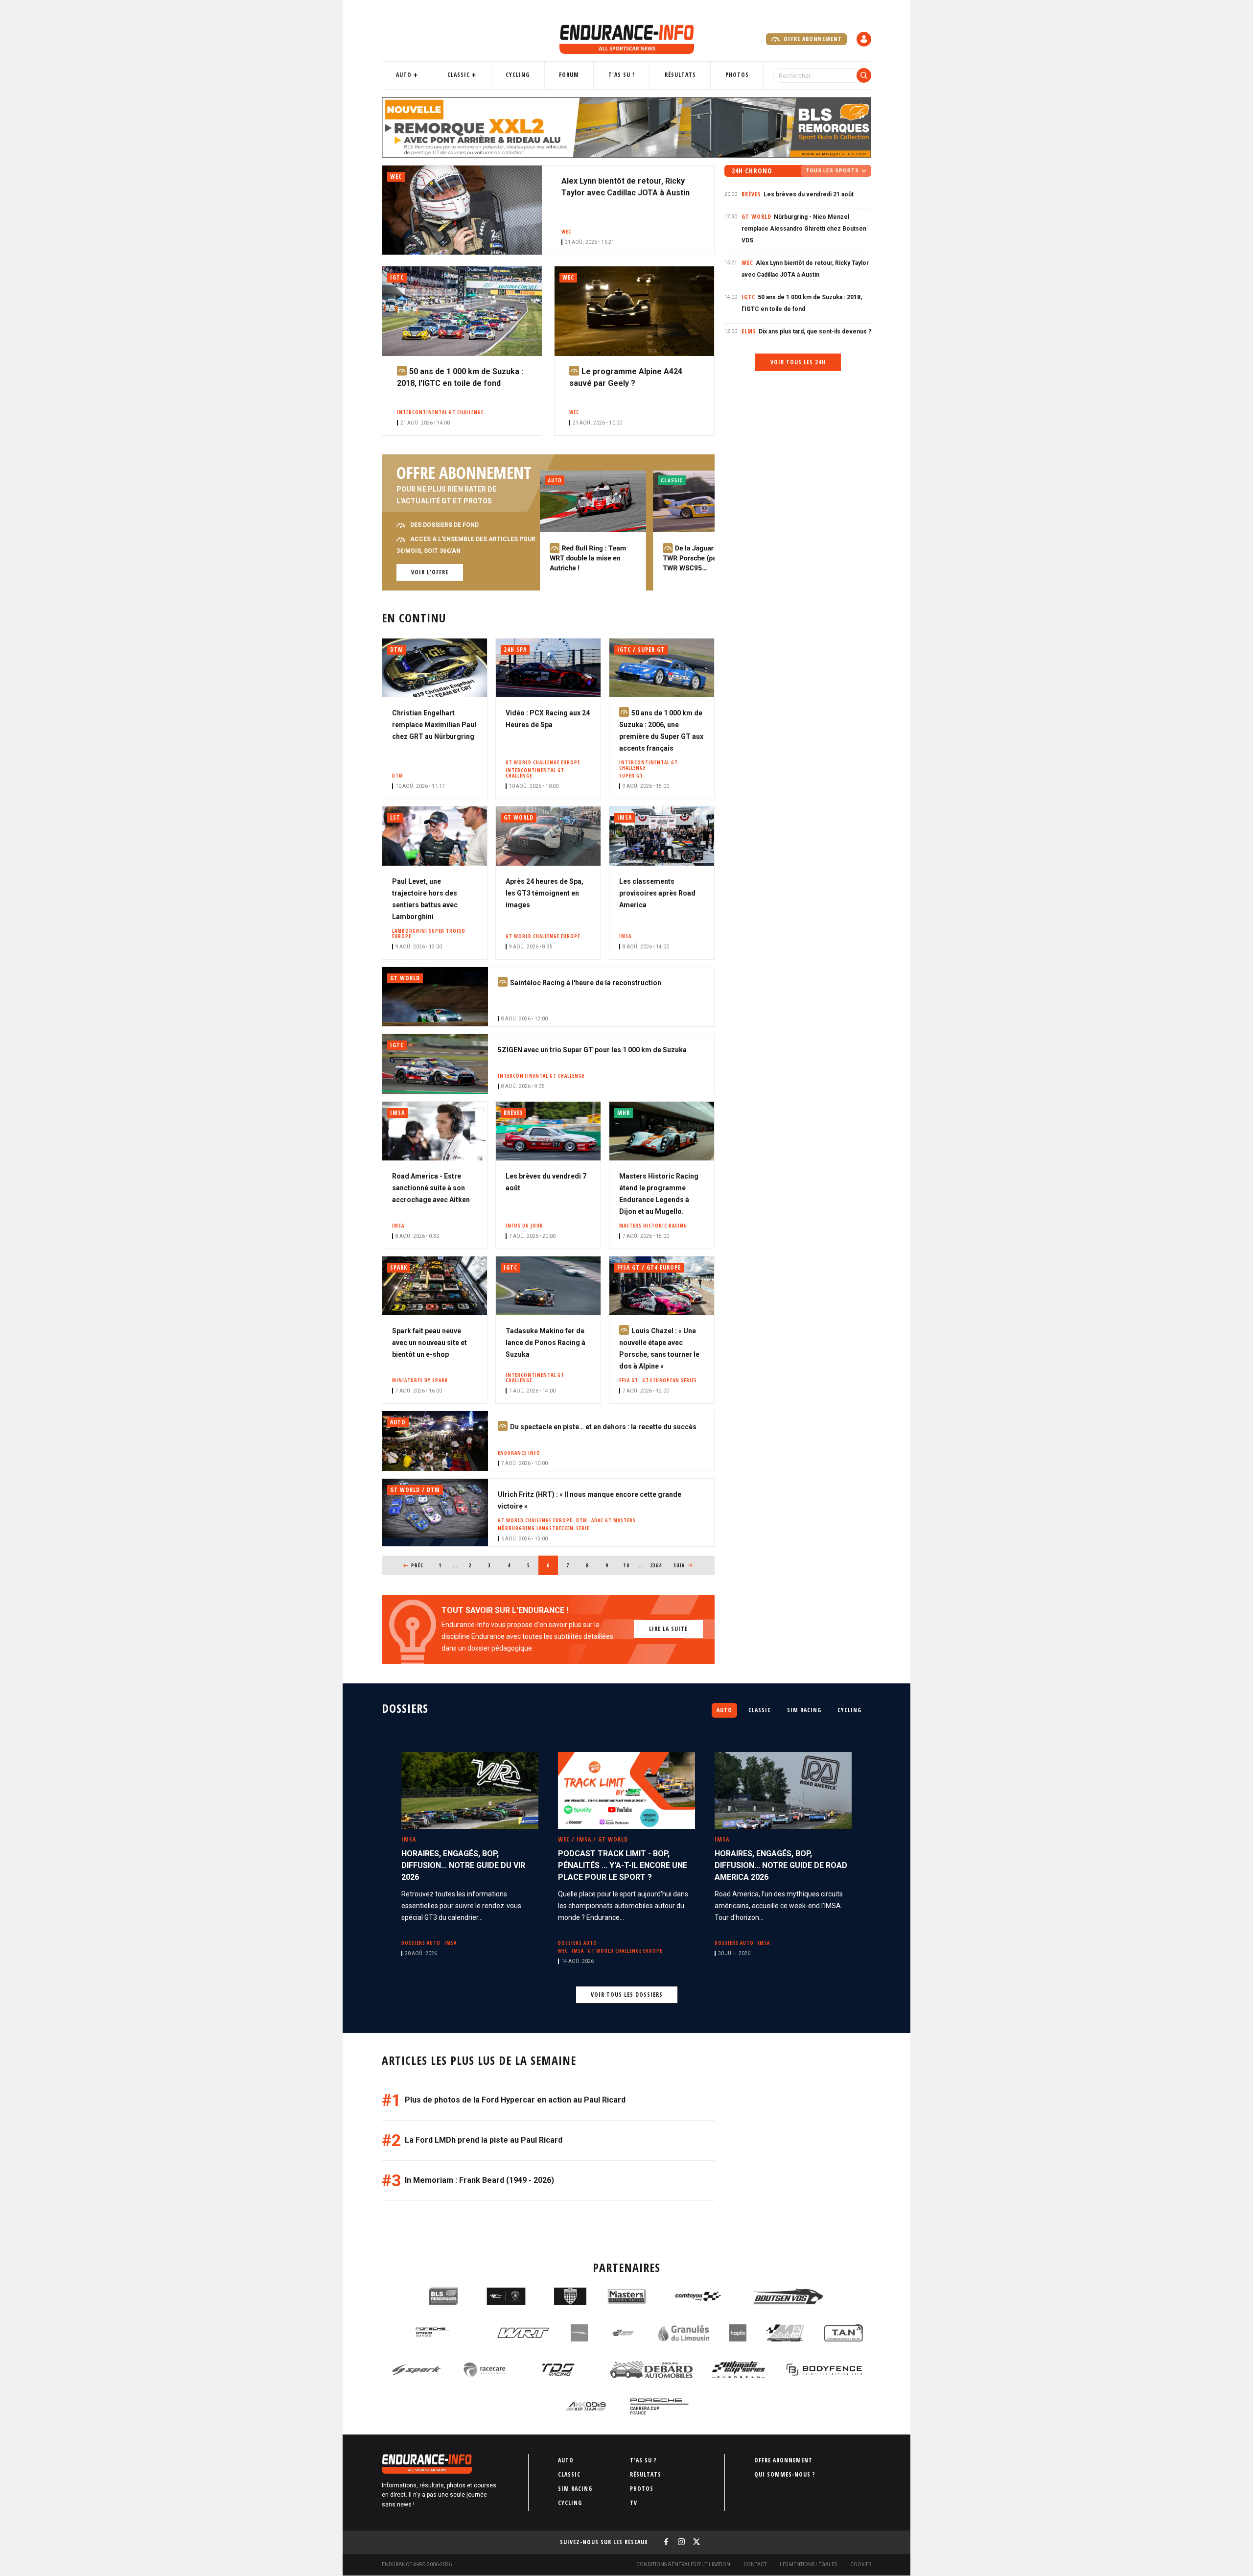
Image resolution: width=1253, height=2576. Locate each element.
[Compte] (864, 39)
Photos (737, 75)
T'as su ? (622, 75)
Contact (755, 2564)
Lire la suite (668, 1629)
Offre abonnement (812, 39)
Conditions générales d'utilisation (683, 2564)
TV (634, 2503)
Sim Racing (804, 1710)
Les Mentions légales (808, 2564)
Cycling (518, 75)
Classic (459, 75)
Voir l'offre (430, 572)
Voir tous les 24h (798, 362)
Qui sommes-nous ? (785, 2474)
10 (630, 1565)
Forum (569, 75)
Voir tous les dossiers (627, 1995)
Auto (404, 75)
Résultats (680, 75)
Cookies (861, 2564)
